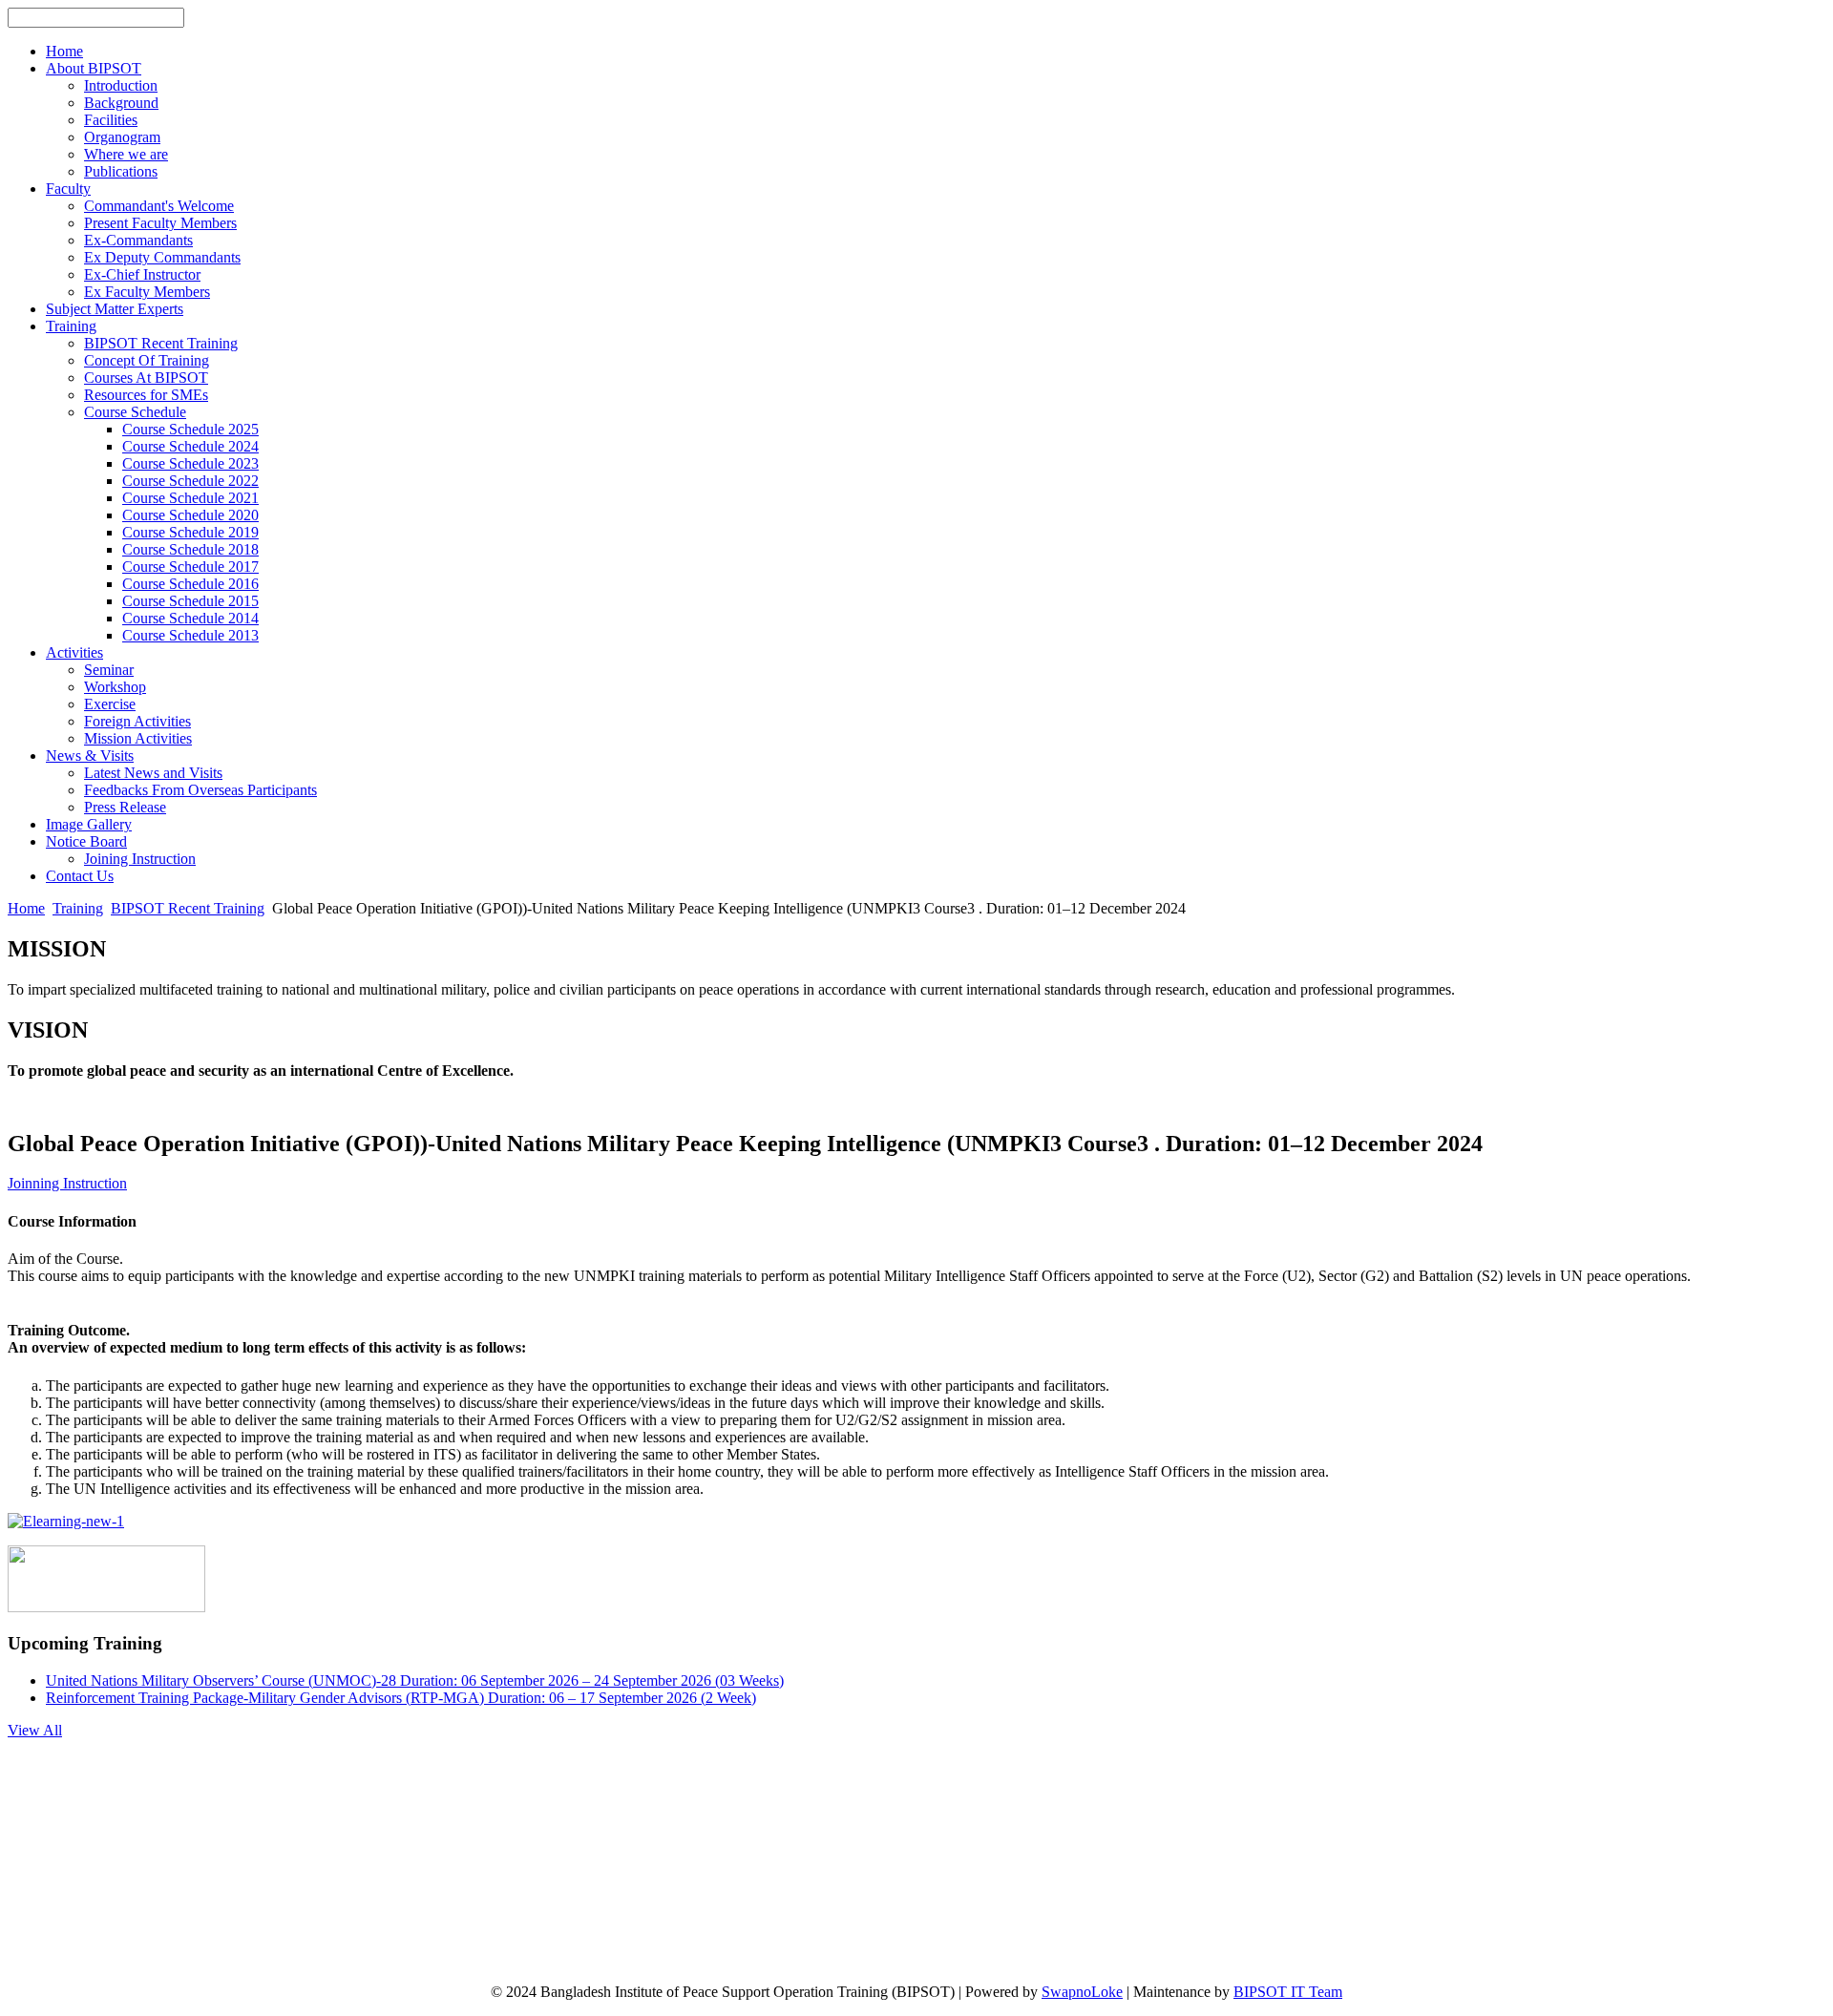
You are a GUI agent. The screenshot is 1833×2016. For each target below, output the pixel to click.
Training (78, 908)
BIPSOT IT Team (1288, 1992)
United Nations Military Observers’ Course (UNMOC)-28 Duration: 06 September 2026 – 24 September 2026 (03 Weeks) (415, 1680)
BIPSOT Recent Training (188, 908)
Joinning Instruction (67, 1183)
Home (26, 908)
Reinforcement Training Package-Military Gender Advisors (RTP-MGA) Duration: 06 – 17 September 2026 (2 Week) (401, 1698)
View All (35, 1730)
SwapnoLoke (1082, 1992)
